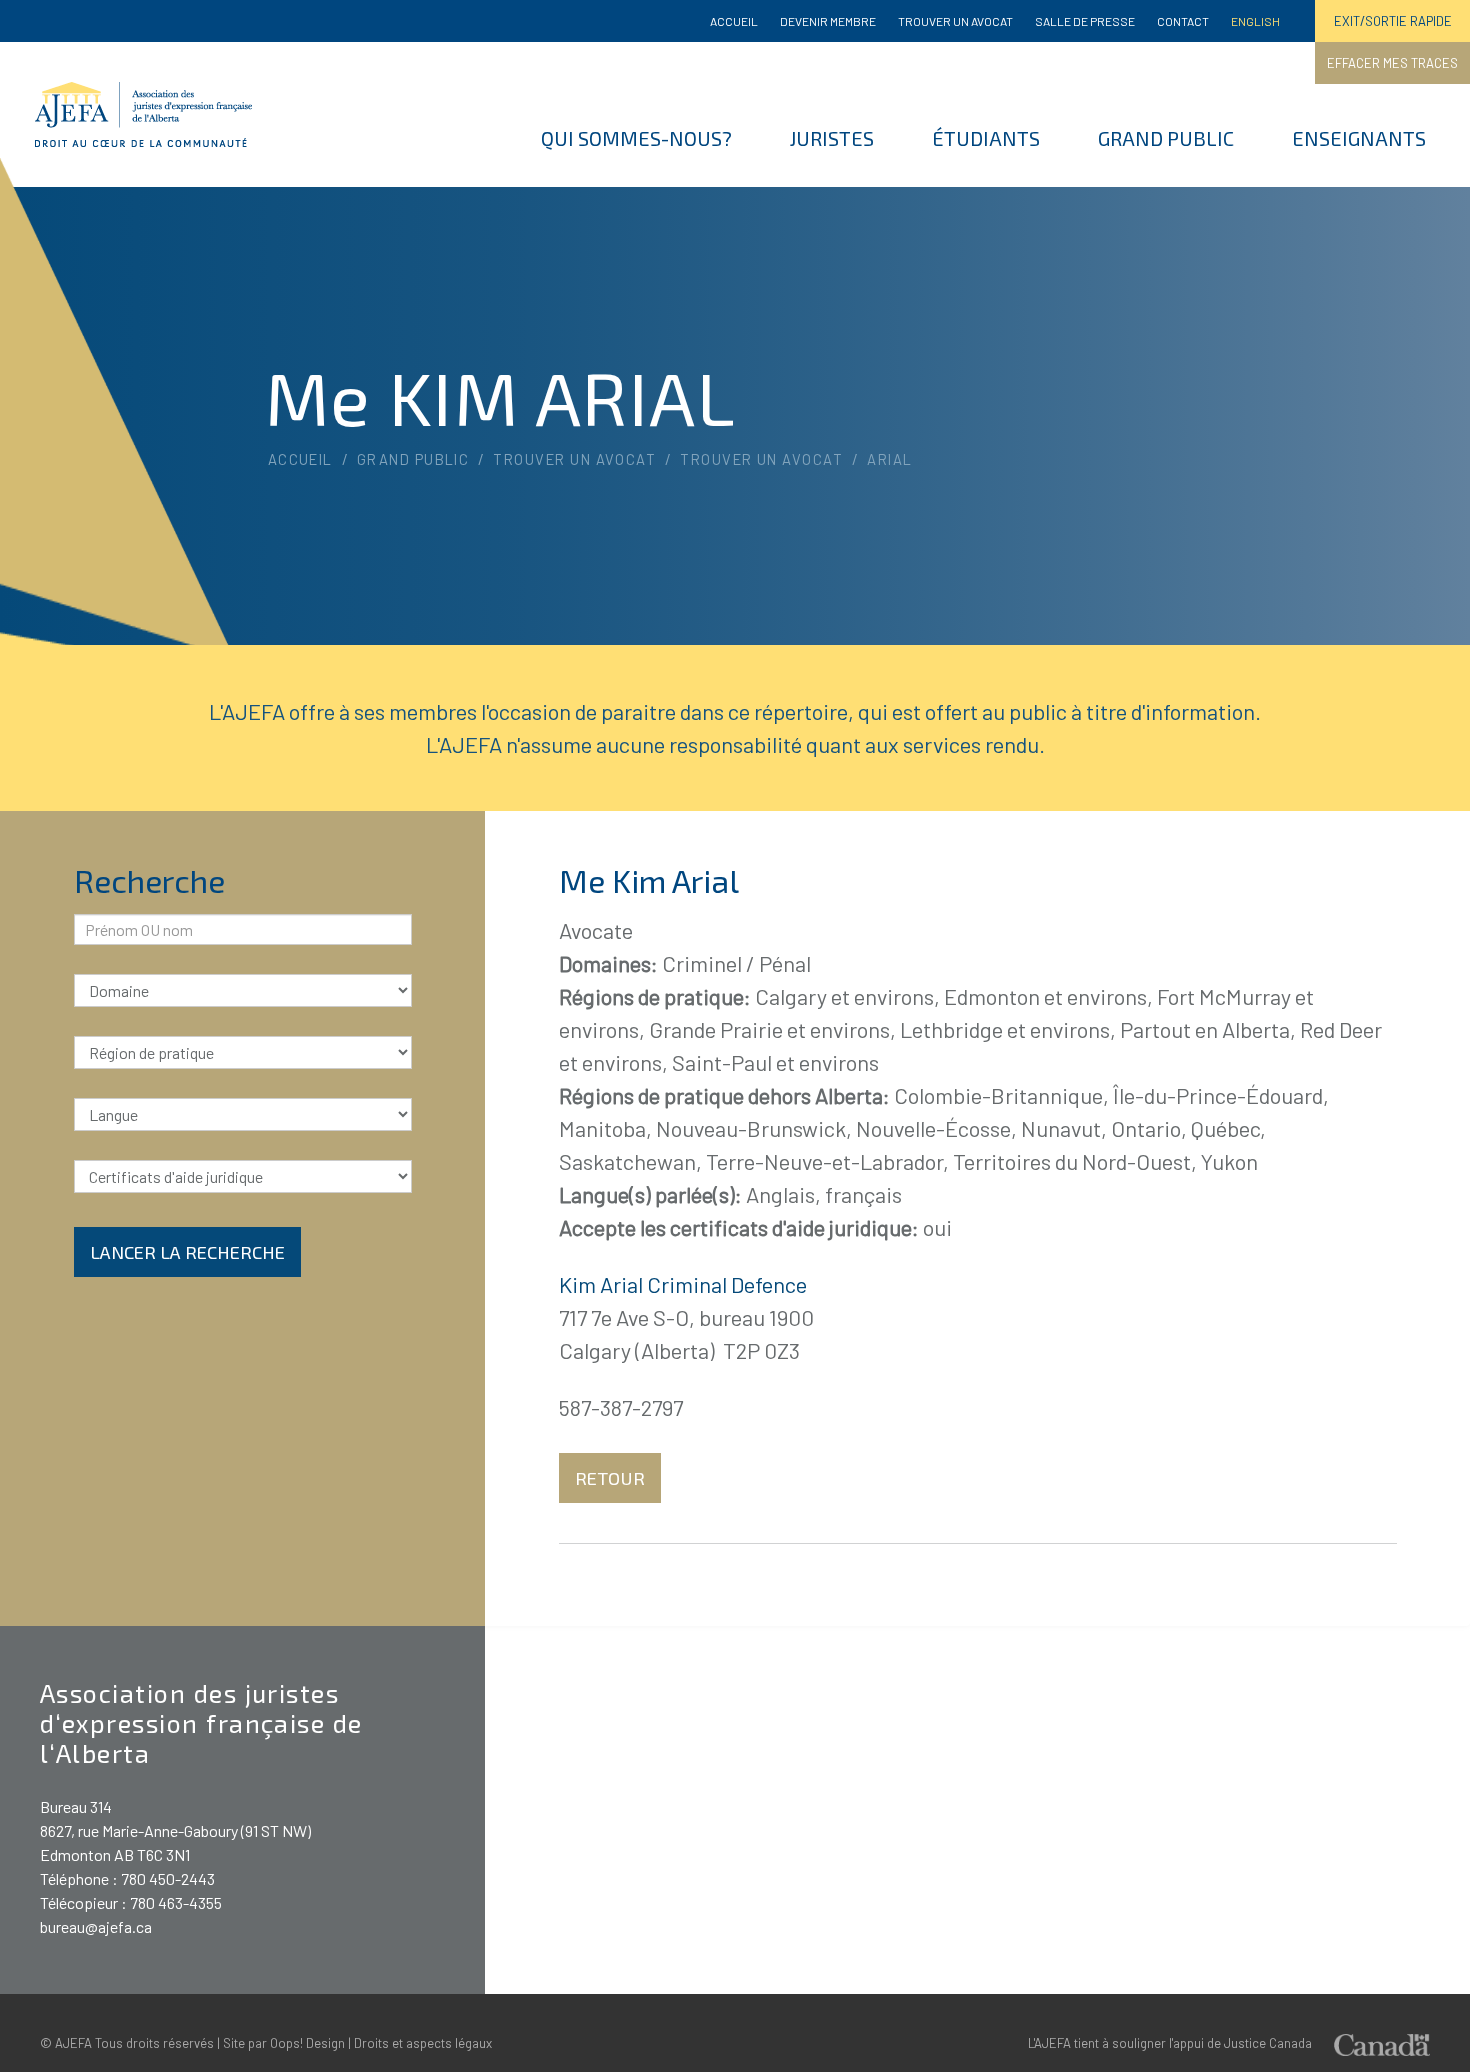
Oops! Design (307, 2043)
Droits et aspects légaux (423, 2043)
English (1255, 21)
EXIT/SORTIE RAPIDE (1393, 21)
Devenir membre (828, 21)
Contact (1183, 21)
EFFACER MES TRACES (1392, 63)
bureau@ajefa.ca (96, 1926)
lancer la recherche (187, 1252)
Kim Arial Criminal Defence (683, 1284)
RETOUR (610, 1478)
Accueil (734, 21)
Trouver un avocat (955, 21)
